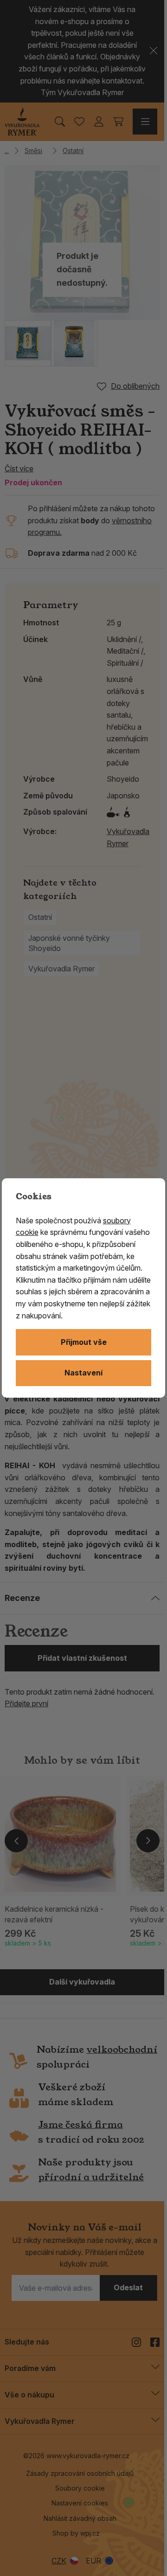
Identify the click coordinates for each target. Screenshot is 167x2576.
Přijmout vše (84, 1342)
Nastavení (83, 1373)
